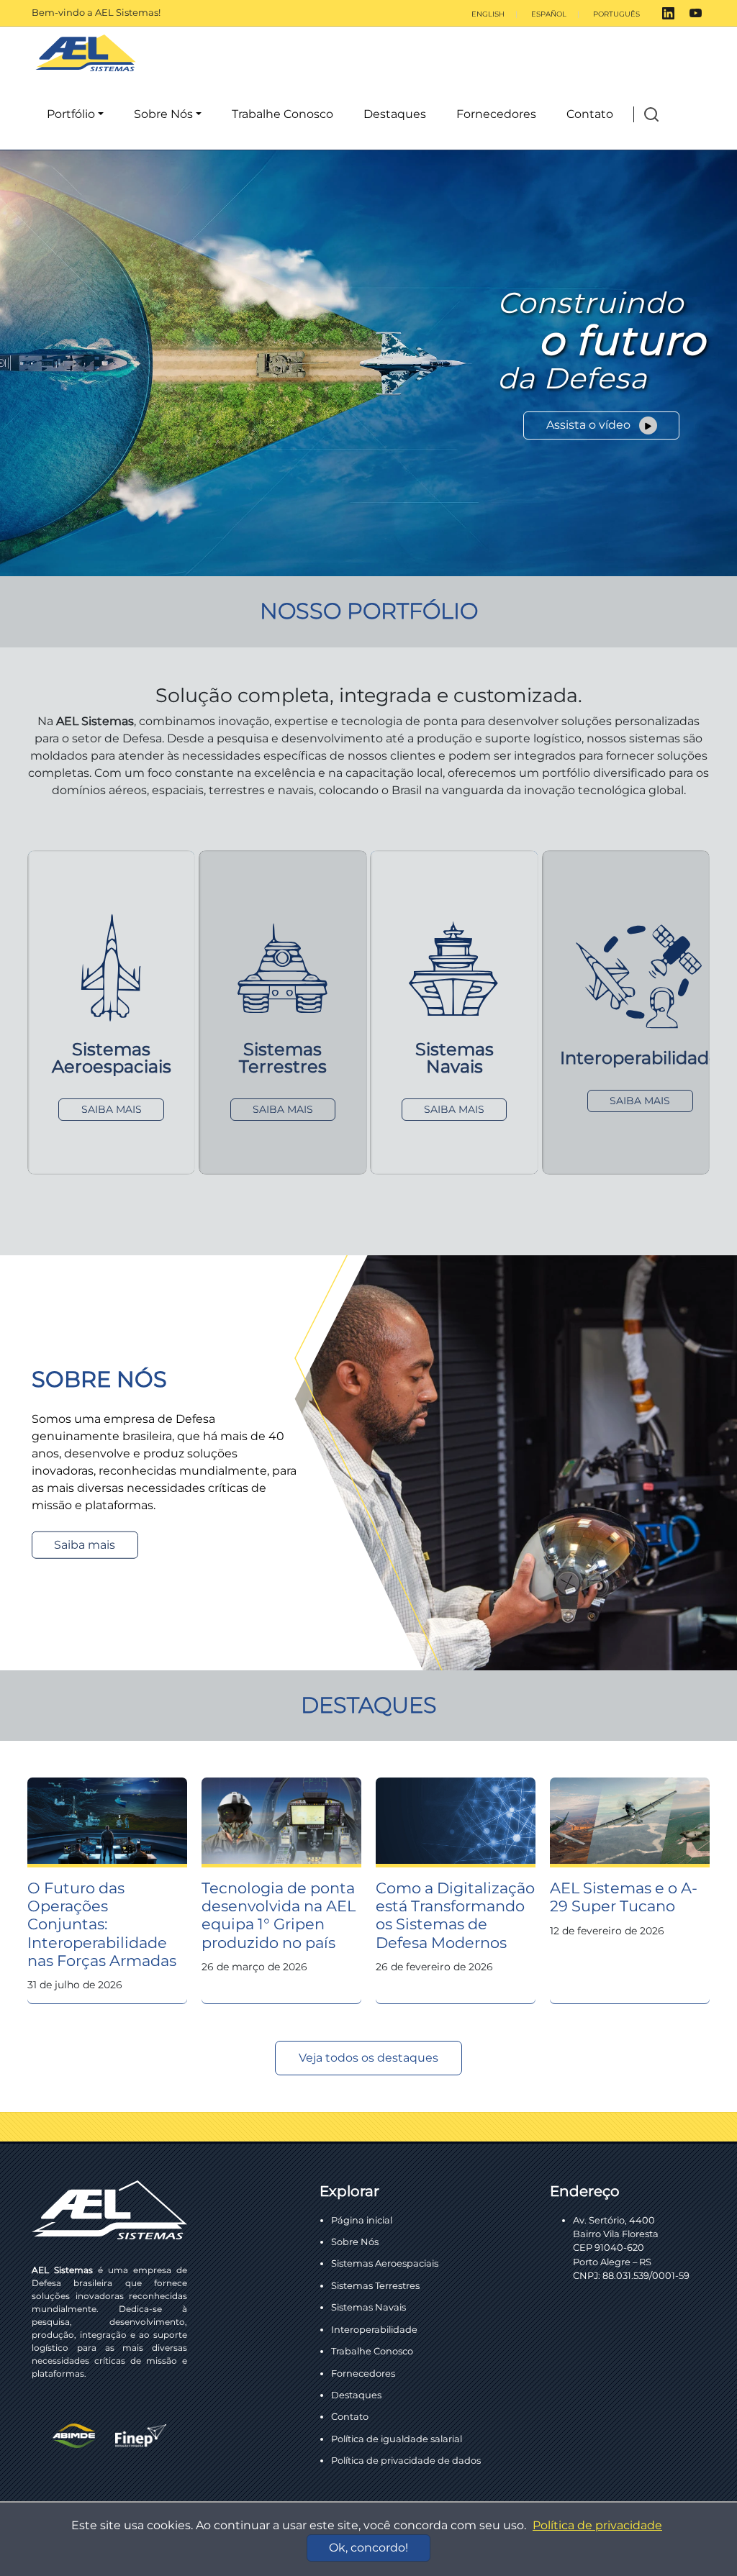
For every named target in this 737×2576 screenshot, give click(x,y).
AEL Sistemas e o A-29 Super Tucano (624, 1897)
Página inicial (362, 2220)
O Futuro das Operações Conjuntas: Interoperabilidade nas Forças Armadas (102, 1924)
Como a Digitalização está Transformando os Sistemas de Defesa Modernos (455, 1915)
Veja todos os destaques (368, 2058)
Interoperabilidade (374, 2329)
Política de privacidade (597, 2525)
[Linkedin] (668, 13)
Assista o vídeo (590, 425)
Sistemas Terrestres (375, 2285)
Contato (590, 114)
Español (549, 14)
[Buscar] (651, 115)
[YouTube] (696, 13)
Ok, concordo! (368, 2548)
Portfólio (71, 114)
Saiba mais (85, 1545)
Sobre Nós (163, 114)
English (488, 14)
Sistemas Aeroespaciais (385, 2263)
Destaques (395, 114)
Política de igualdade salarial (397, 2439)
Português (616, 14)
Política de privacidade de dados (406, 2460)
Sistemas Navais (368, 2307)
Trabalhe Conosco (282, 114)
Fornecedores (496, 114)
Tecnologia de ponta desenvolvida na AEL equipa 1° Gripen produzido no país (279, 1915)
